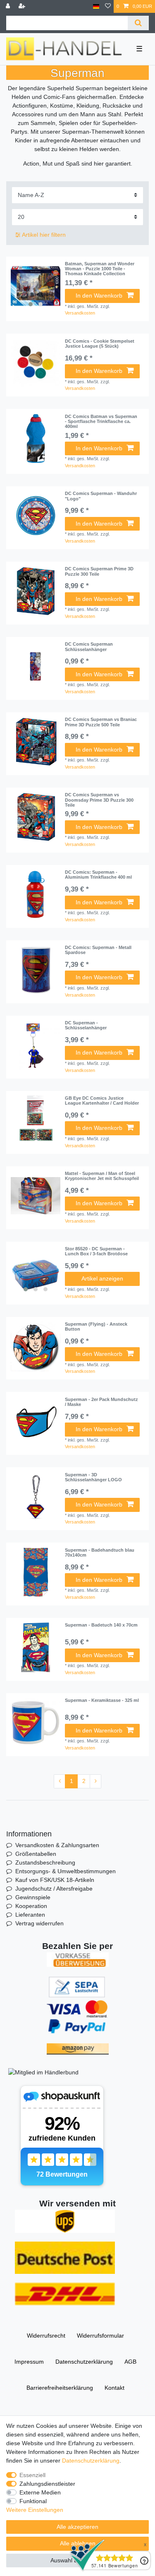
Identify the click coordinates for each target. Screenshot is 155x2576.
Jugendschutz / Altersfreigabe (54, 1889)
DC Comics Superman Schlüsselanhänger (89, 646)
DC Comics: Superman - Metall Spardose (98, 950)
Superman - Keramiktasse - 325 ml (102, 1700)
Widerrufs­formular (100, 2336)
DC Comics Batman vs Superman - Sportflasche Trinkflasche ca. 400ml (101, 422)
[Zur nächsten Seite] (95, 1781)
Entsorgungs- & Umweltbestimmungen (66, 1871)
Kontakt (114, 2388)
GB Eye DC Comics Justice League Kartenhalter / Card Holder (102, 1101)
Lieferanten (30, 1915)
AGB (130, 2362)
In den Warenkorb (99, 296)
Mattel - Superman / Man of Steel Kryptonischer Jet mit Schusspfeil (102, 1176)
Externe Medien (40, 2492)
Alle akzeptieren (77, 2527)
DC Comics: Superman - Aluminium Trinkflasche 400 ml (98, 875)
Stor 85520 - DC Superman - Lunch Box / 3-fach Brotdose (96, 1251)
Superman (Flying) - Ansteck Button (96, 1326)
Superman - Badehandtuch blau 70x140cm (100, 1552)
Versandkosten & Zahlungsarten (57, 1845)
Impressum (29, 2362)
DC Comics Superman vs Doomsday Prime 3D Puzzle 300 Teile (99, 800)
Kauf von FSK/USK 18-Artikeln (55, 1880)
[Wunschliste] (108, 6)
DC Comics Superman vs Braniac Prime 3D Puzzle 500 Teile (101, 722)
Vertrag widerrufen (39, 1923)
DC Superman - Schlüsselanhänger (86, 1025)
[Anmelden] (9, 6)
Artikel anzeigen (102, 1278)
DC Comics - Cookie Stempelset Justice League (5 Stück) (100, 344)
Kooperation (31, 1906)
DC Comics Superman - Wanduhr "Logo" (101, 496)
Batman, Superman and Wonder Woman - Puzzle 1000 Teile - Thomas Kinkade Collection (100, 269)
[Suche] (138, 23)
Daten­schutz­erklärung (84, 2362)
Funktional (33, 2501)
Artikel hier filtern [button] (44, 235)
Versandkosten (80, 313)
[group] (36, 286)
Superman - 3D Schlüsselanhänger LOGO (93, 1477)
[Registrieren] (23, 6)
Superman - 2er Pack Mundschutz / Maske (101, 1402)
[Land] (96, 6)
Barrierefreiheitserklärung (60, 2388)
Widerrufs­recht (46, 2336)
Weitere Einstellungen (35, 2510)
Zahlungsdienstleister (47, 2484)
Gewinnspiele (33, 1897)
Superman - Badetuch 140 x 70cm (101, 1625)
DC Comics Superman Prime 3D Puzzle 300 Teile (99, 571)
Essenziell (32, 2475)
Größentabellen (36, 1854)
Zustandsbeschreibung (45, 1862)
